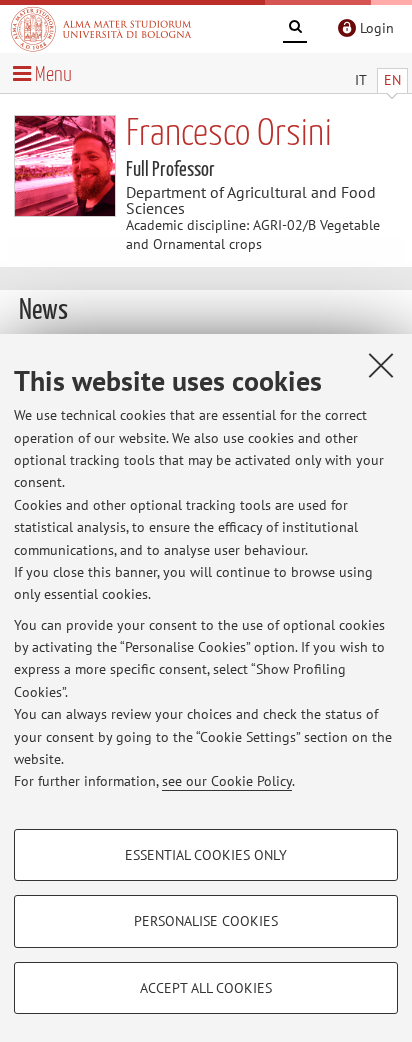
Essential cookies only (206, 855)
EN (392, 80)
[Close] (381, 365)
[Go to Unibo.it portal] (101, 29)
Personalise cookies (206, 921)
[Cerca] (295, 30)
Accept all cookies (206, 988)
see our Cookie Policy (227, 781)
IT (361, 80)
